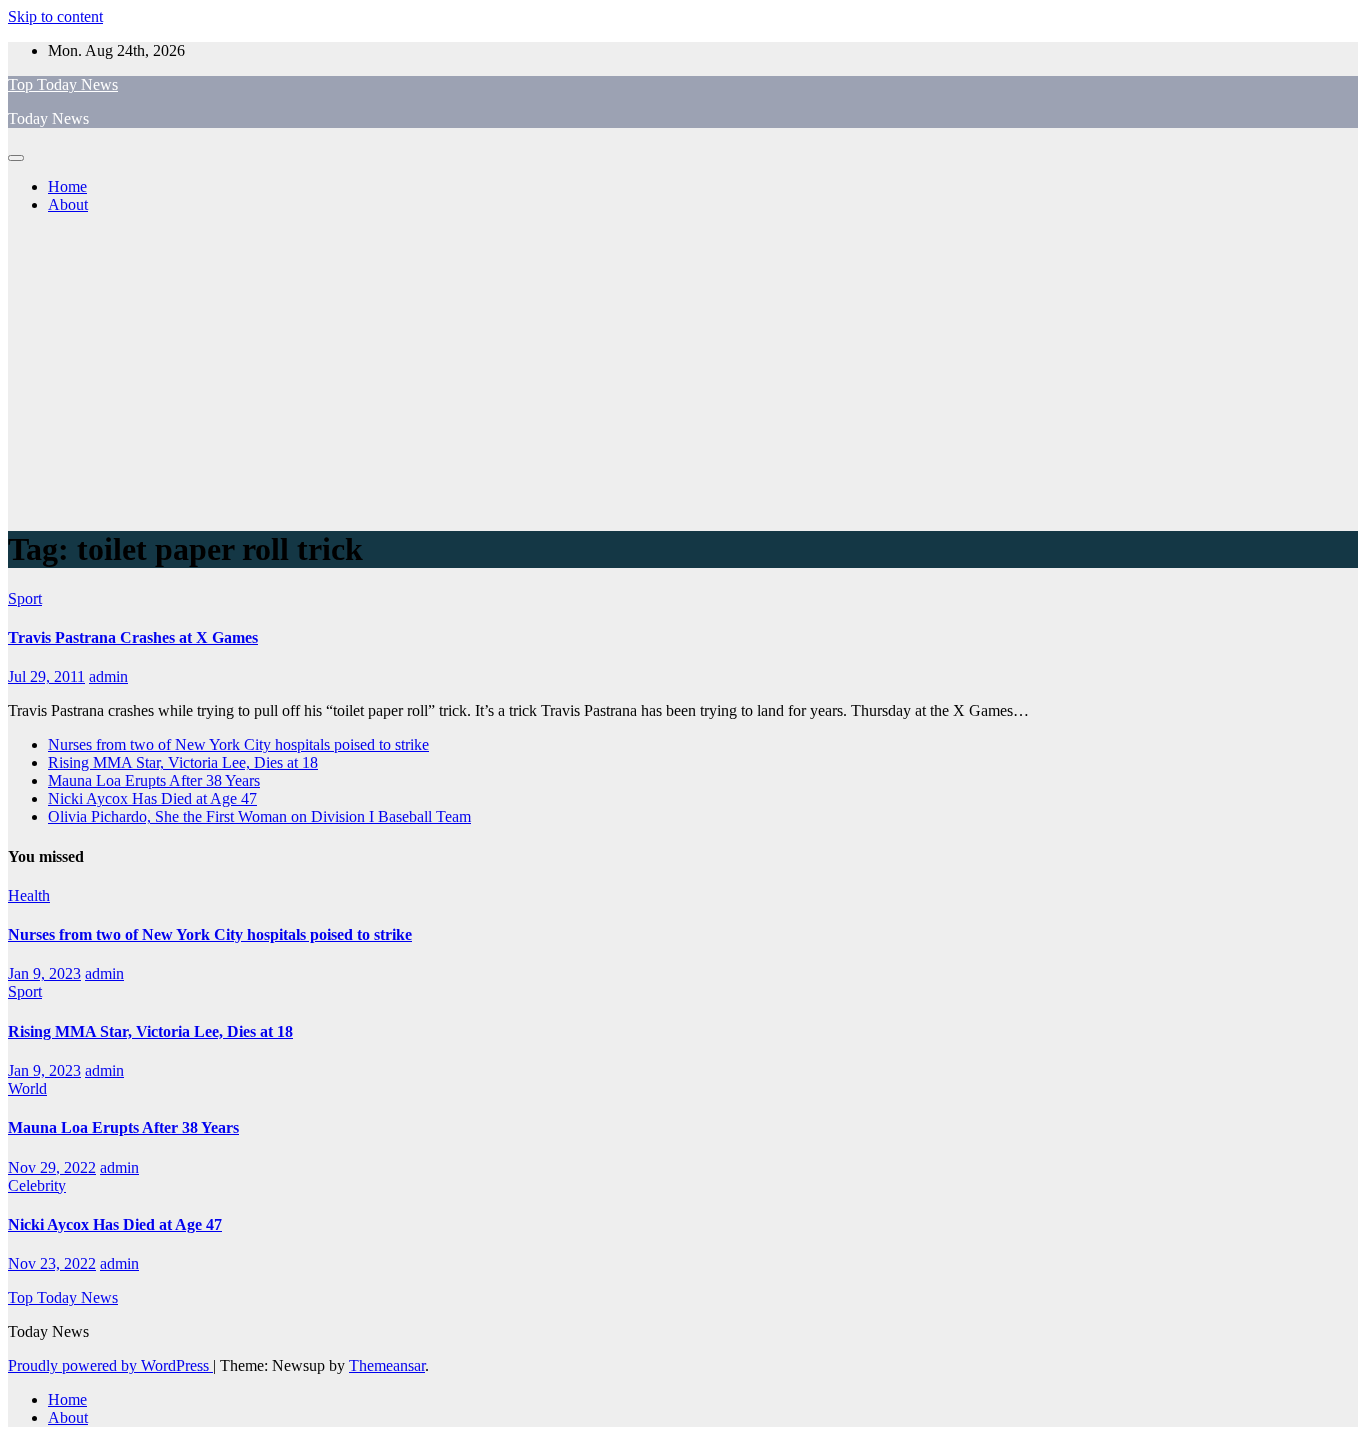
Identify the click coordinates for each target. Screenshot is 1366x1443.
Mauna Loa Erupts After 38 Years (154, 780)
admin (108, 676)
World (27, 1088)
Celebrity (37, 1185)
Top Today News (63, 84)
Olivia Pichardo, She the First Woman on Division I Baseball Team (259, 816)
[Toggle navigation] (16, 158)
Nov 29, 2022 (52, 1167)
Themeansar (387, 1365)
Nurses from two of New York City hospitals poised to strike (238, 744)
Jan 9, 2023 (44, 973)
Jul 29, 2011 (46, 676)
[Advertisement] (683, 370)
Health (29, 895)
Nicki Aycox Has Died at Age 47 (152, 798)
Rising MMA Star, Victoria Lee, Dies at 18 (183, 762)
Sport (25, 598)
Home (67, 186)
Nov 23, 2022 (52, 1263)
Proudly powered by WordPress (110, 1365)
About (68, 204)
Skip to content (55, 16)
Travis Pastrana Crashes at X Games (133, 637)
